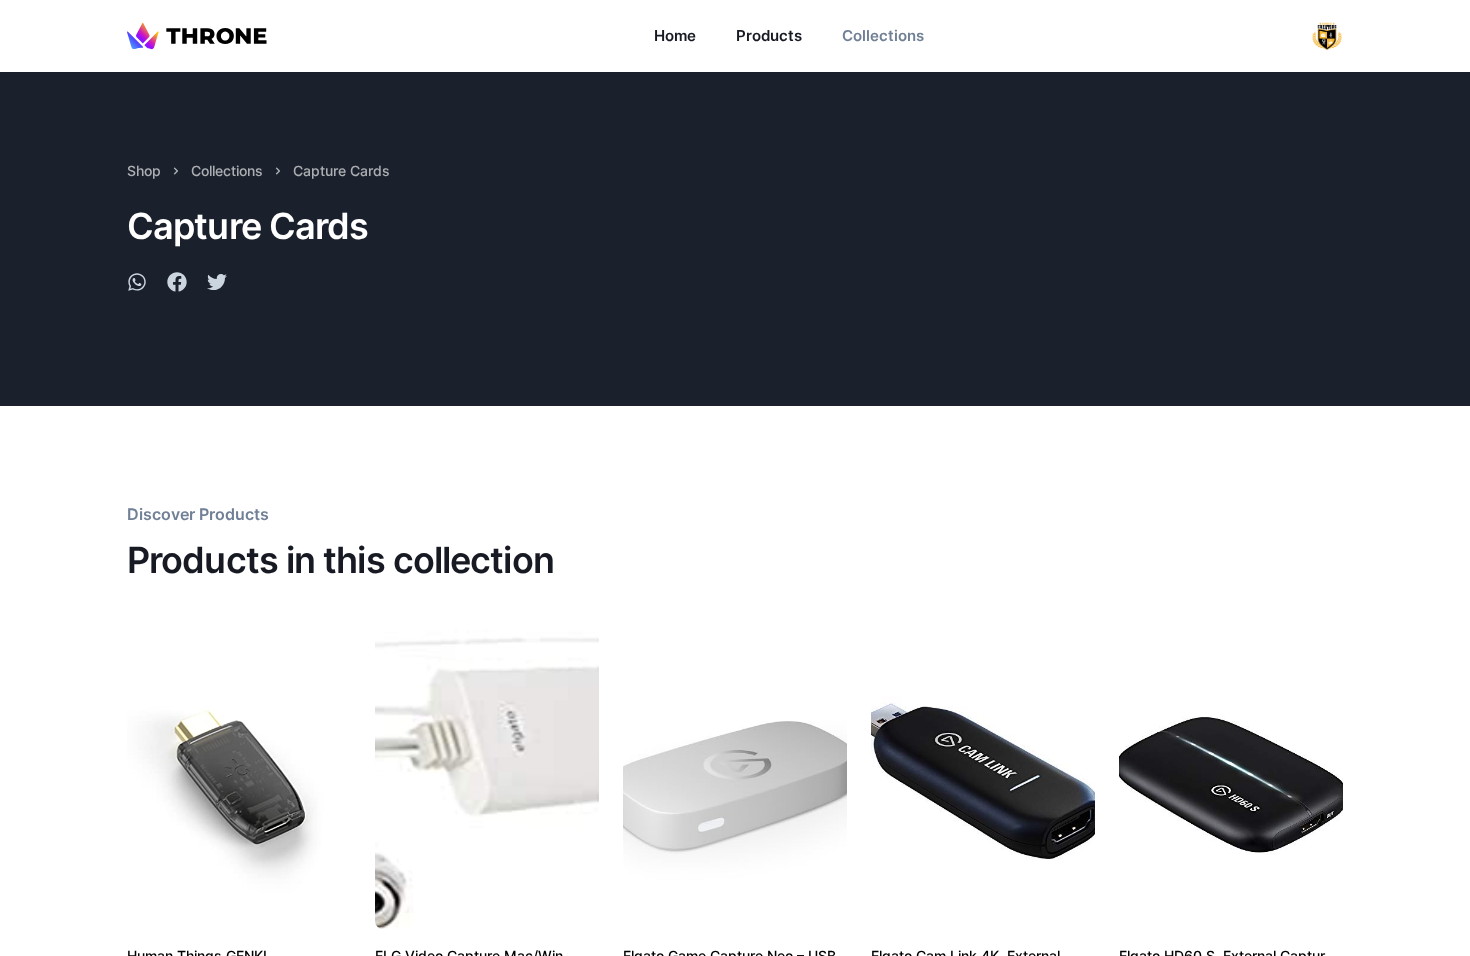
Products (769, 35)
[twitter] (217, 285)
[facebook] (177, 285)
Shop (144, 170)
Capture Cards (341, 170)
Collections (883, 35)
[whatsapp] (137, 285)
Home (675, 35)
